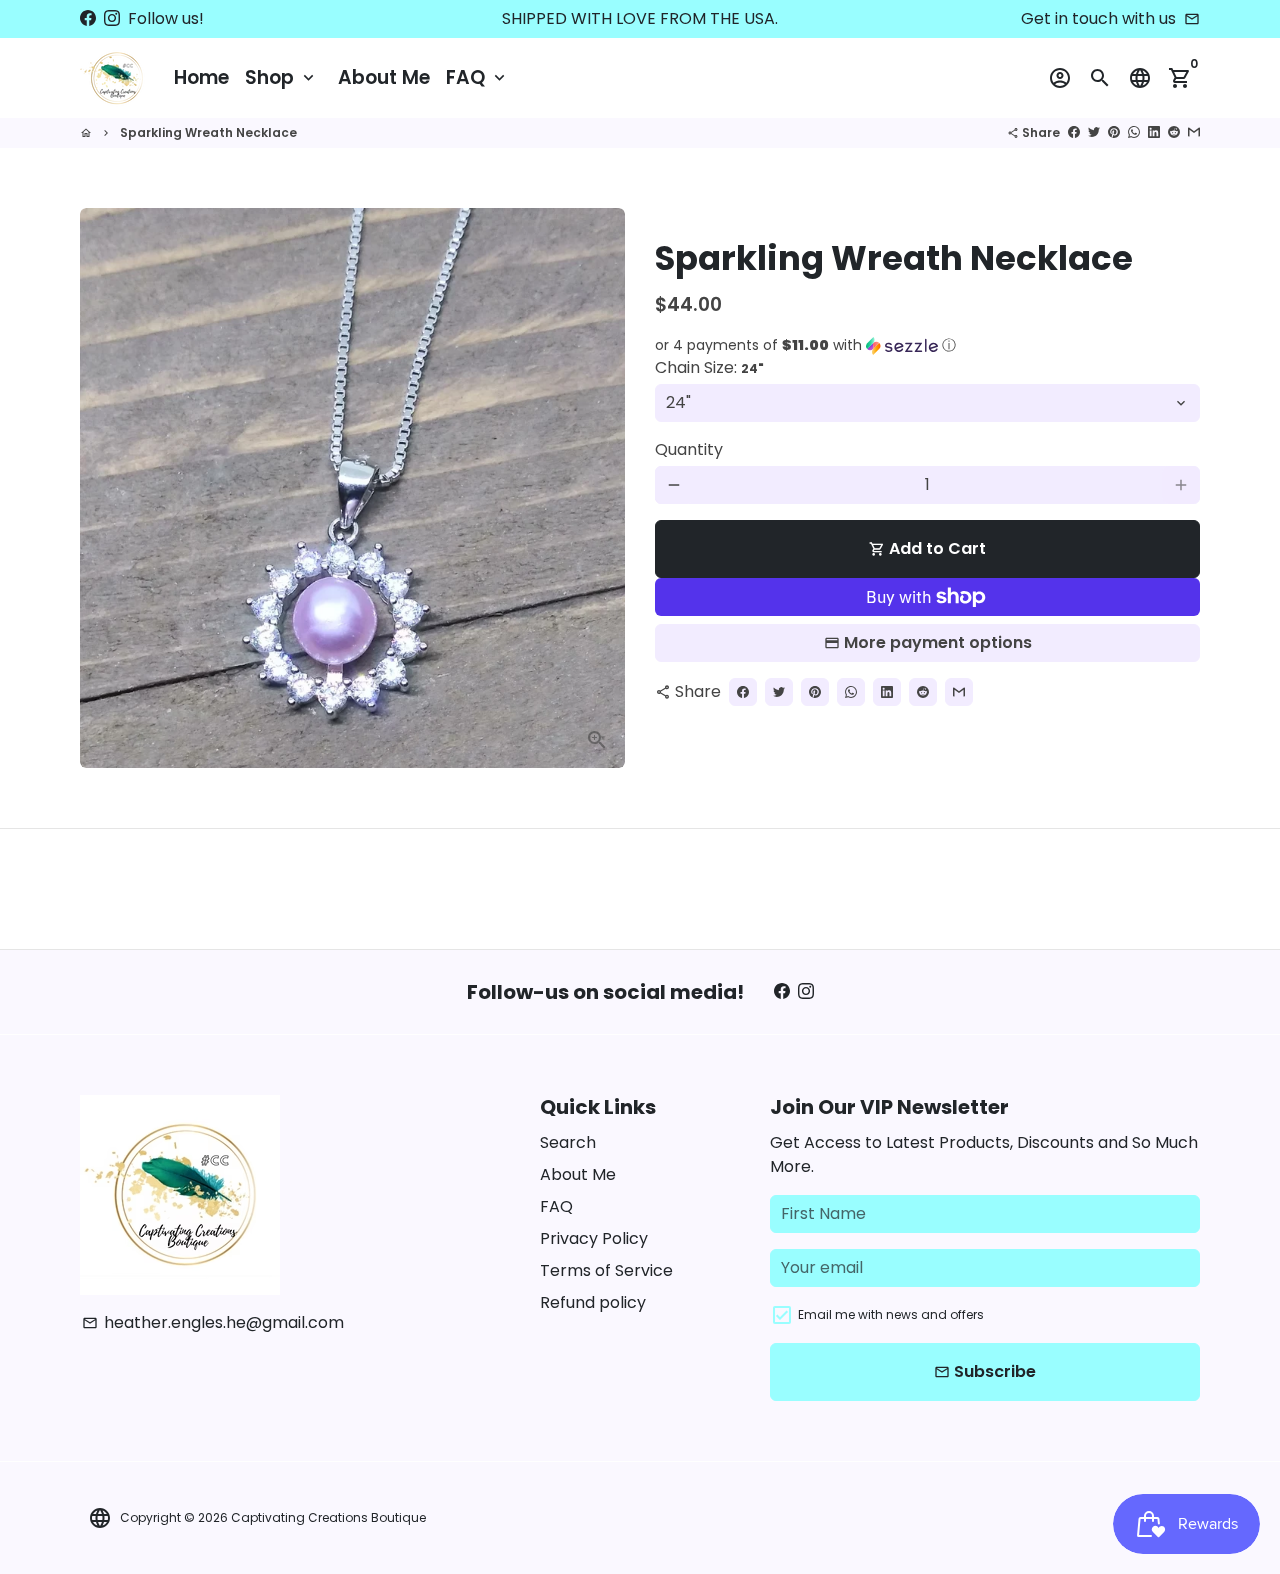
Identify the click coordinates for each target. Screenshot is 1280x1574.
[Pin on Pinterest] (1114, 132)
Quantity (689, 449)
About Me (384, 77)
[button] (927, 345)
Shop (281, 77)
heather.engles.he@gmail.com (213, 1322)
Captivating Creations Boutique (328, 1517)
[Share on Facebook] (1074, 132)
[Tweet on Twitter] (1094, 132)
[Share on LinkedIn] (1154, 132)
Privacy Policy (594, 1238)
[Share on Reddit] (1174, 132)
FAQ (477, 77)
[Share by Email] (1194, 132)
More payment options (938, 642)
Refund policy (593, 1302)
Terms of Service (606, 1270)
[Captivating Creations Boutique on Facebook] (88, 18)
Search (568, 1142)
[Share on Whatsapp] (1134, 132)
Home (201, 77)
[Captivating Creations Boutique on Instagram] (112, 18)
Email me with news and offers (891, 1314)
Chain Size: (709, 367)
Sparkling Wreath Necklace (208, 132)
